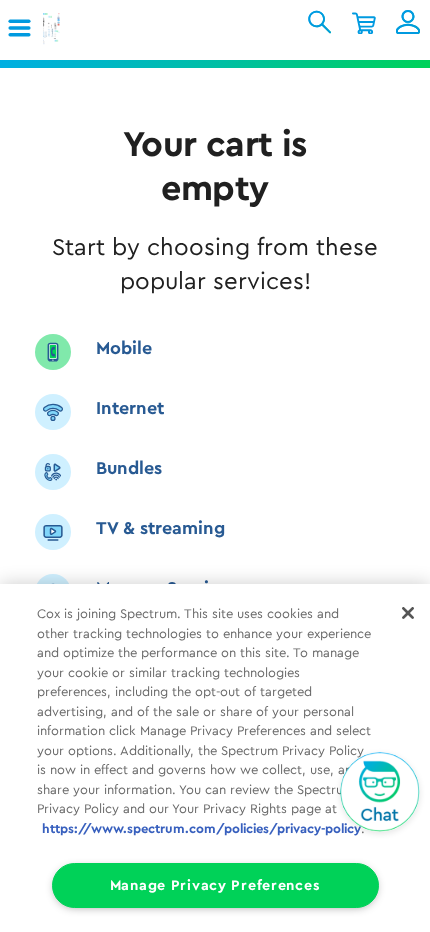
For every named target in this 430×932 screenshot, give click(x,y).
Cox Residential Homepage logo (83, 29)
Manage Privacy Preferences (215, 885)
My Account (408, 22)
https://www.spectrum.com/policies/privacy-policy (201, 828)
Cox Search (320, 22)
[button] (21, 29)
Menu (27, 28)
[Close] (408, 613)
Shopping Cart (364, 22)
